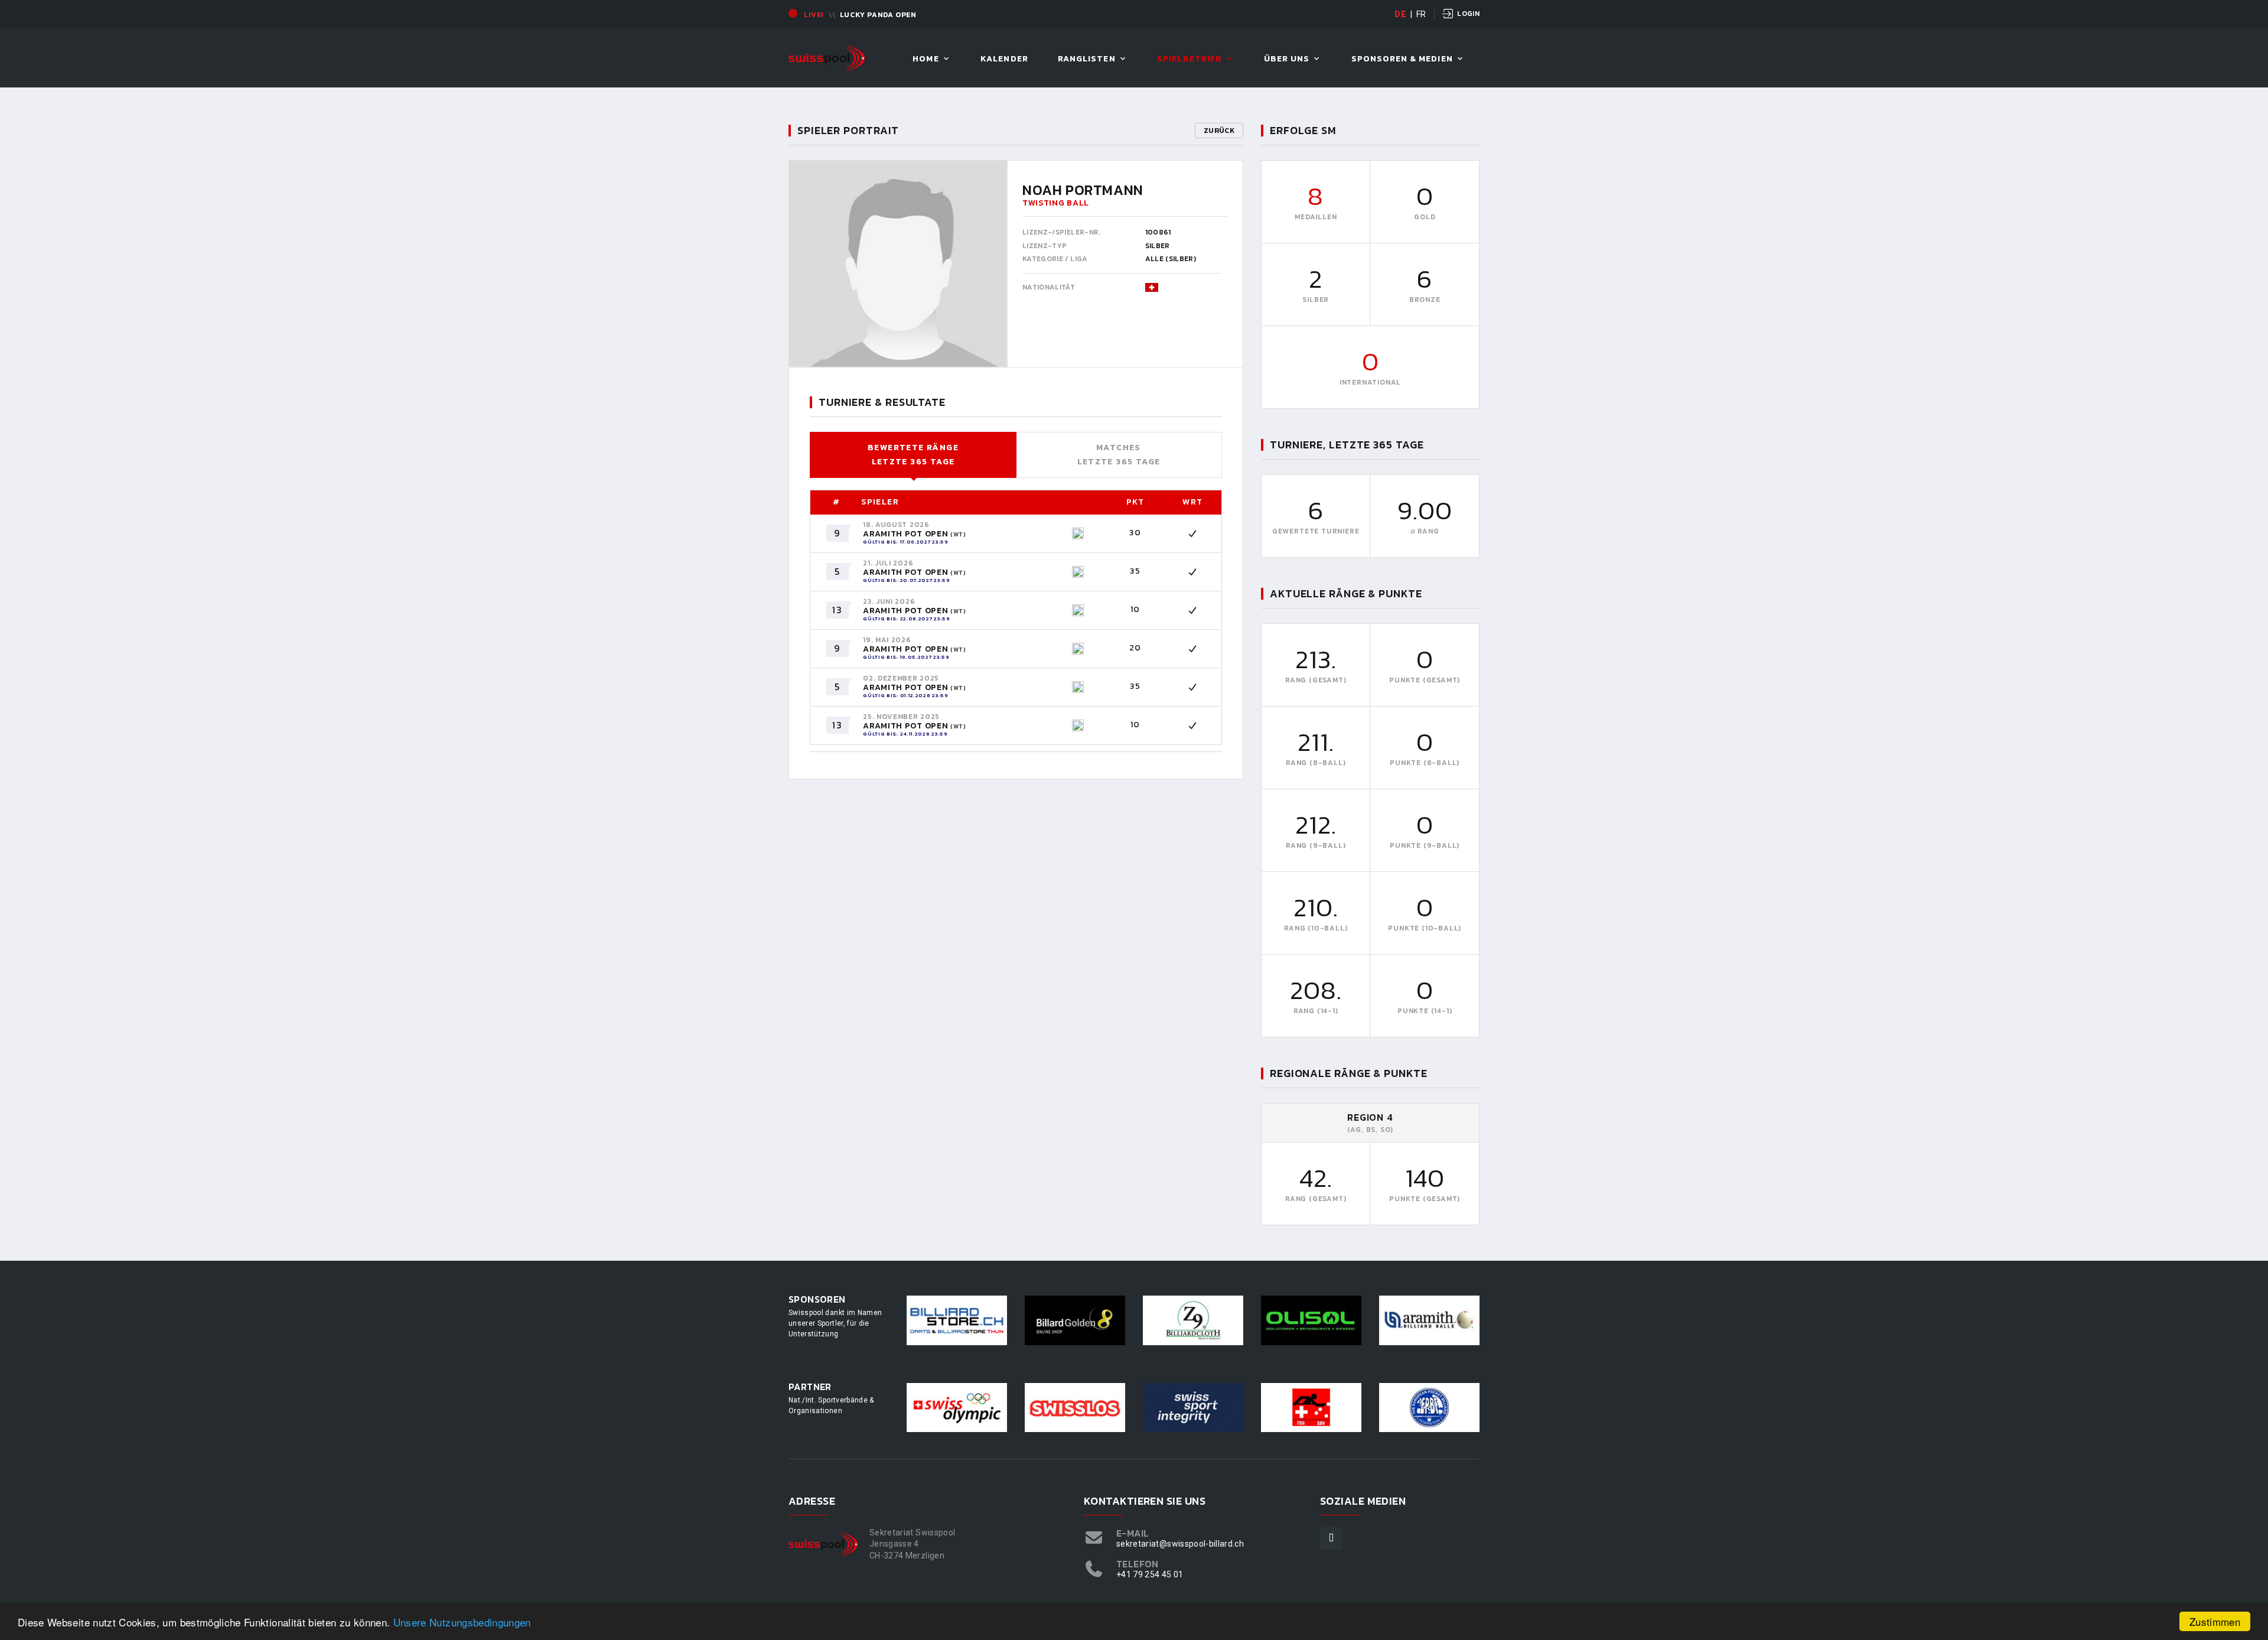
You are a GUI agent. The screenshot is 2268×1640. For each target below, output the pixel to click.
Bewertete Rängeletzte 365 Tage (913, 455)
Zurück (1219, 131)
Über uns (1287, 59)
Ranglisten (1087, 59)
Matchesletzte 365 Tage (1119, 455)
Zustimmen (2215, 1621)
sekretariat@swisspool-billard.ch (1180, 1544)
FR (1421, 14)
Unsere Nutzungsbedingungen (462, 1622)
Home (926, 59)
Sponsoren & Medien (1402, 59)
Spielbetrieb (1190, 59)
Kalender (1004, 59)
